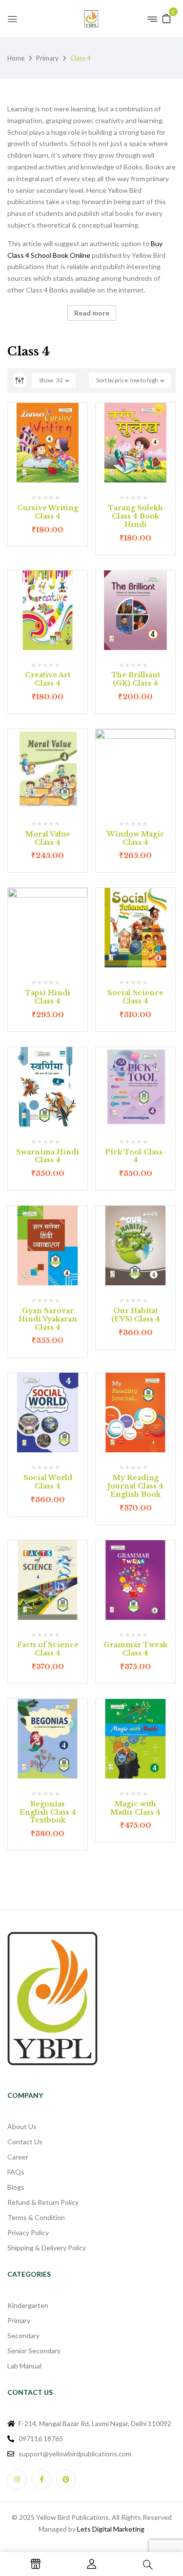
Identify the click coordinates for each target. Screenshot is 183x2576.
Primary (47, 58)
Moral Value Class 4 (48, 838)
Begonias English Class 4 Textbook (48, 1812)
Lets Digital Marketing (111, 2529)
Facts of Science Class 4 (48, 1649)
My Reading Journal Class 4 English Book (135, 1486)
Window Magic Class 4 (136, 838)
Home (16, 58)
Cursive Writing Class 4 (48, 512)
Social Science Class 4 (135, 997)
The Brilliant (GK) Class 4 (136, 679)
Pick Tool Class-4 (135, 1156)
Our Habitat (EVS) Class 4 (136, 1315)
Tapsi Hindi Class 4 (48, 997)
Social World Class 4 (48, 1482)
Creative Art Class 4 (48, 679)
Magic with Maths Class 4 (135, 1808)
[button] (166, 18)
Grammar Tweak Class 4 (135, 1649)
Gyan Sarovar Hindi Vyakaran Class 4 (48, 1319)
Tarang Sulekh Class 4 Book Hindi (135, 516)
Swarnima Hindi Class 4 (48, 1156)
